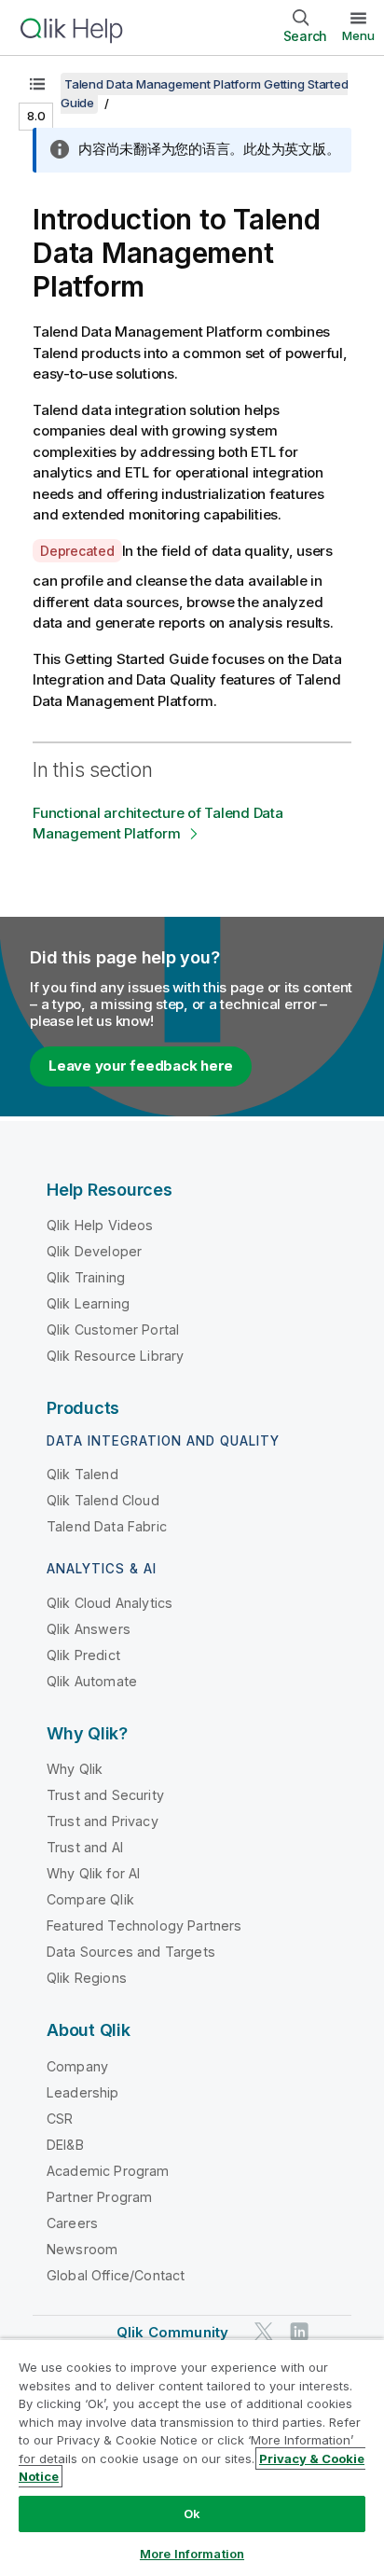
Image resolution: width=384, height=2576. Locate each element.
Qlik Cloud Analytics (110, 1603)
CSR (60, 2119)
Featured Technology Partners (144, 1925)
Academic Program (108, 2171)
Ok (192, 2514)
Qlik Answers (89, 1629)
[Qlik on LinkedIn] (299, 2331)
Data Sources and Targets (131, 1952)
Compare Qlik (90, 1899)
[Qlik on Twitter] (264, 2331)
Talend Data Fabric (107, 1526)
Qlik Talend (82, 1474)
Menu (358, 35)
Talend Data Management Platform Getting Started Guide (204, 93)
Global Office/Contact (116, 2275)
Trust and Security (105, 1795)
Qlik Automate (92, 1681)
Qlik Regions (87, 1978)
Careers (72, 2223)
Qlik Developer (94, 1251)
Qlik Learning (88, 1303)
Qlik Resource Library (115, 1356)
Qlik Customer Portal (113, 1330)
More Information (192, 2554)
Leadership (83, 2092)
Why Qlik (75, 1769)
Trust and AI (85, 1847)
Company (77, 2066)
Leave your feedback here (141, 1066)
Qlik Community (172, 2332)
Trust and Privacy (103, 1821)
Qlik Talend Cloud (103, 1500)
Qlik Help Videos (100, 1225)
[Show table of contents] (37, 84)
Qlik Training (86, 1277)
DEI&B (65, 2145)
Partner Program (99, 2197)
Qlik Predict (83, 1655)
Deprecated (77, 551)
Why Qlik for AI (93, 1873)
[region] (192, 2457)
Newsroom (82, 2249)
